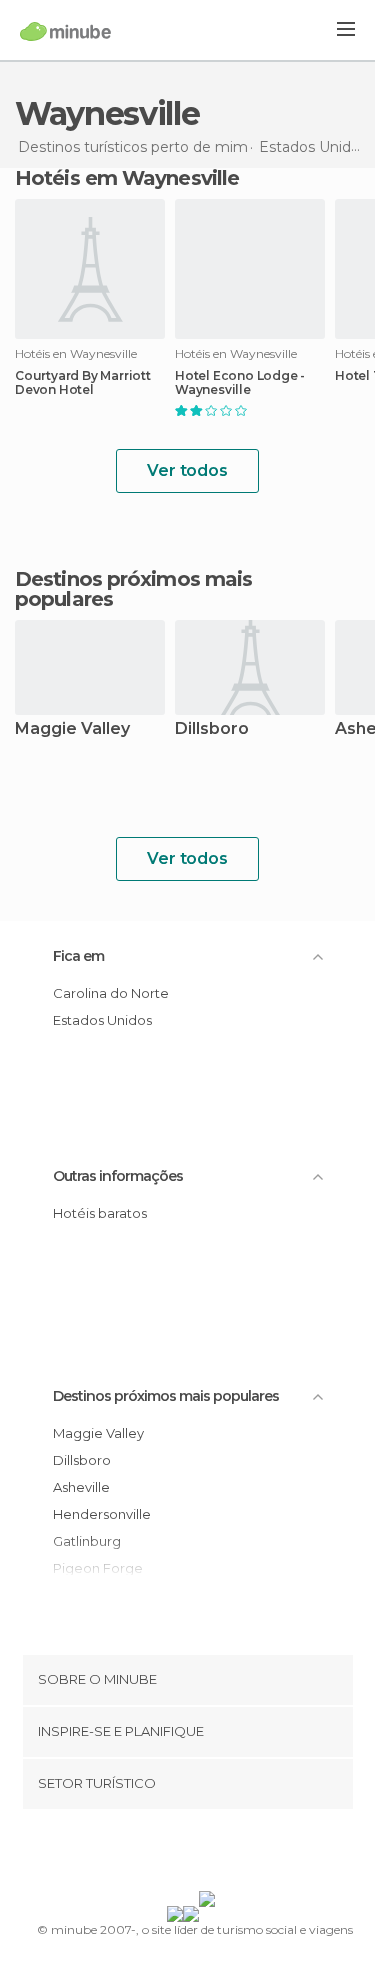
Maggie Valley (72, 729)
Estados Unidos (102, 1020)
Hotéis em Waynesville (127, 178)
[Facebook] (156, 1854)
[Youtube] (234, 1854)
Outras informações (118, 1176)
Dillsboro (212, 729)
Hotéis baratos (100, 1213)
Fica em (78, 956)
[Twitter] (182, 1854)
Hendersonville (102, 1514)
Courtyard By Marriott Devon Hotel (83, 383)
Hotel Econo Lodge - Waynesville (240, 383)
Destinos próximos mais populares (133, 589)
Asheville (81, 1487)
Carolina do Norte (111, 993)
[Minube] (65, 31)
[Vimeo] (208, 1854)
